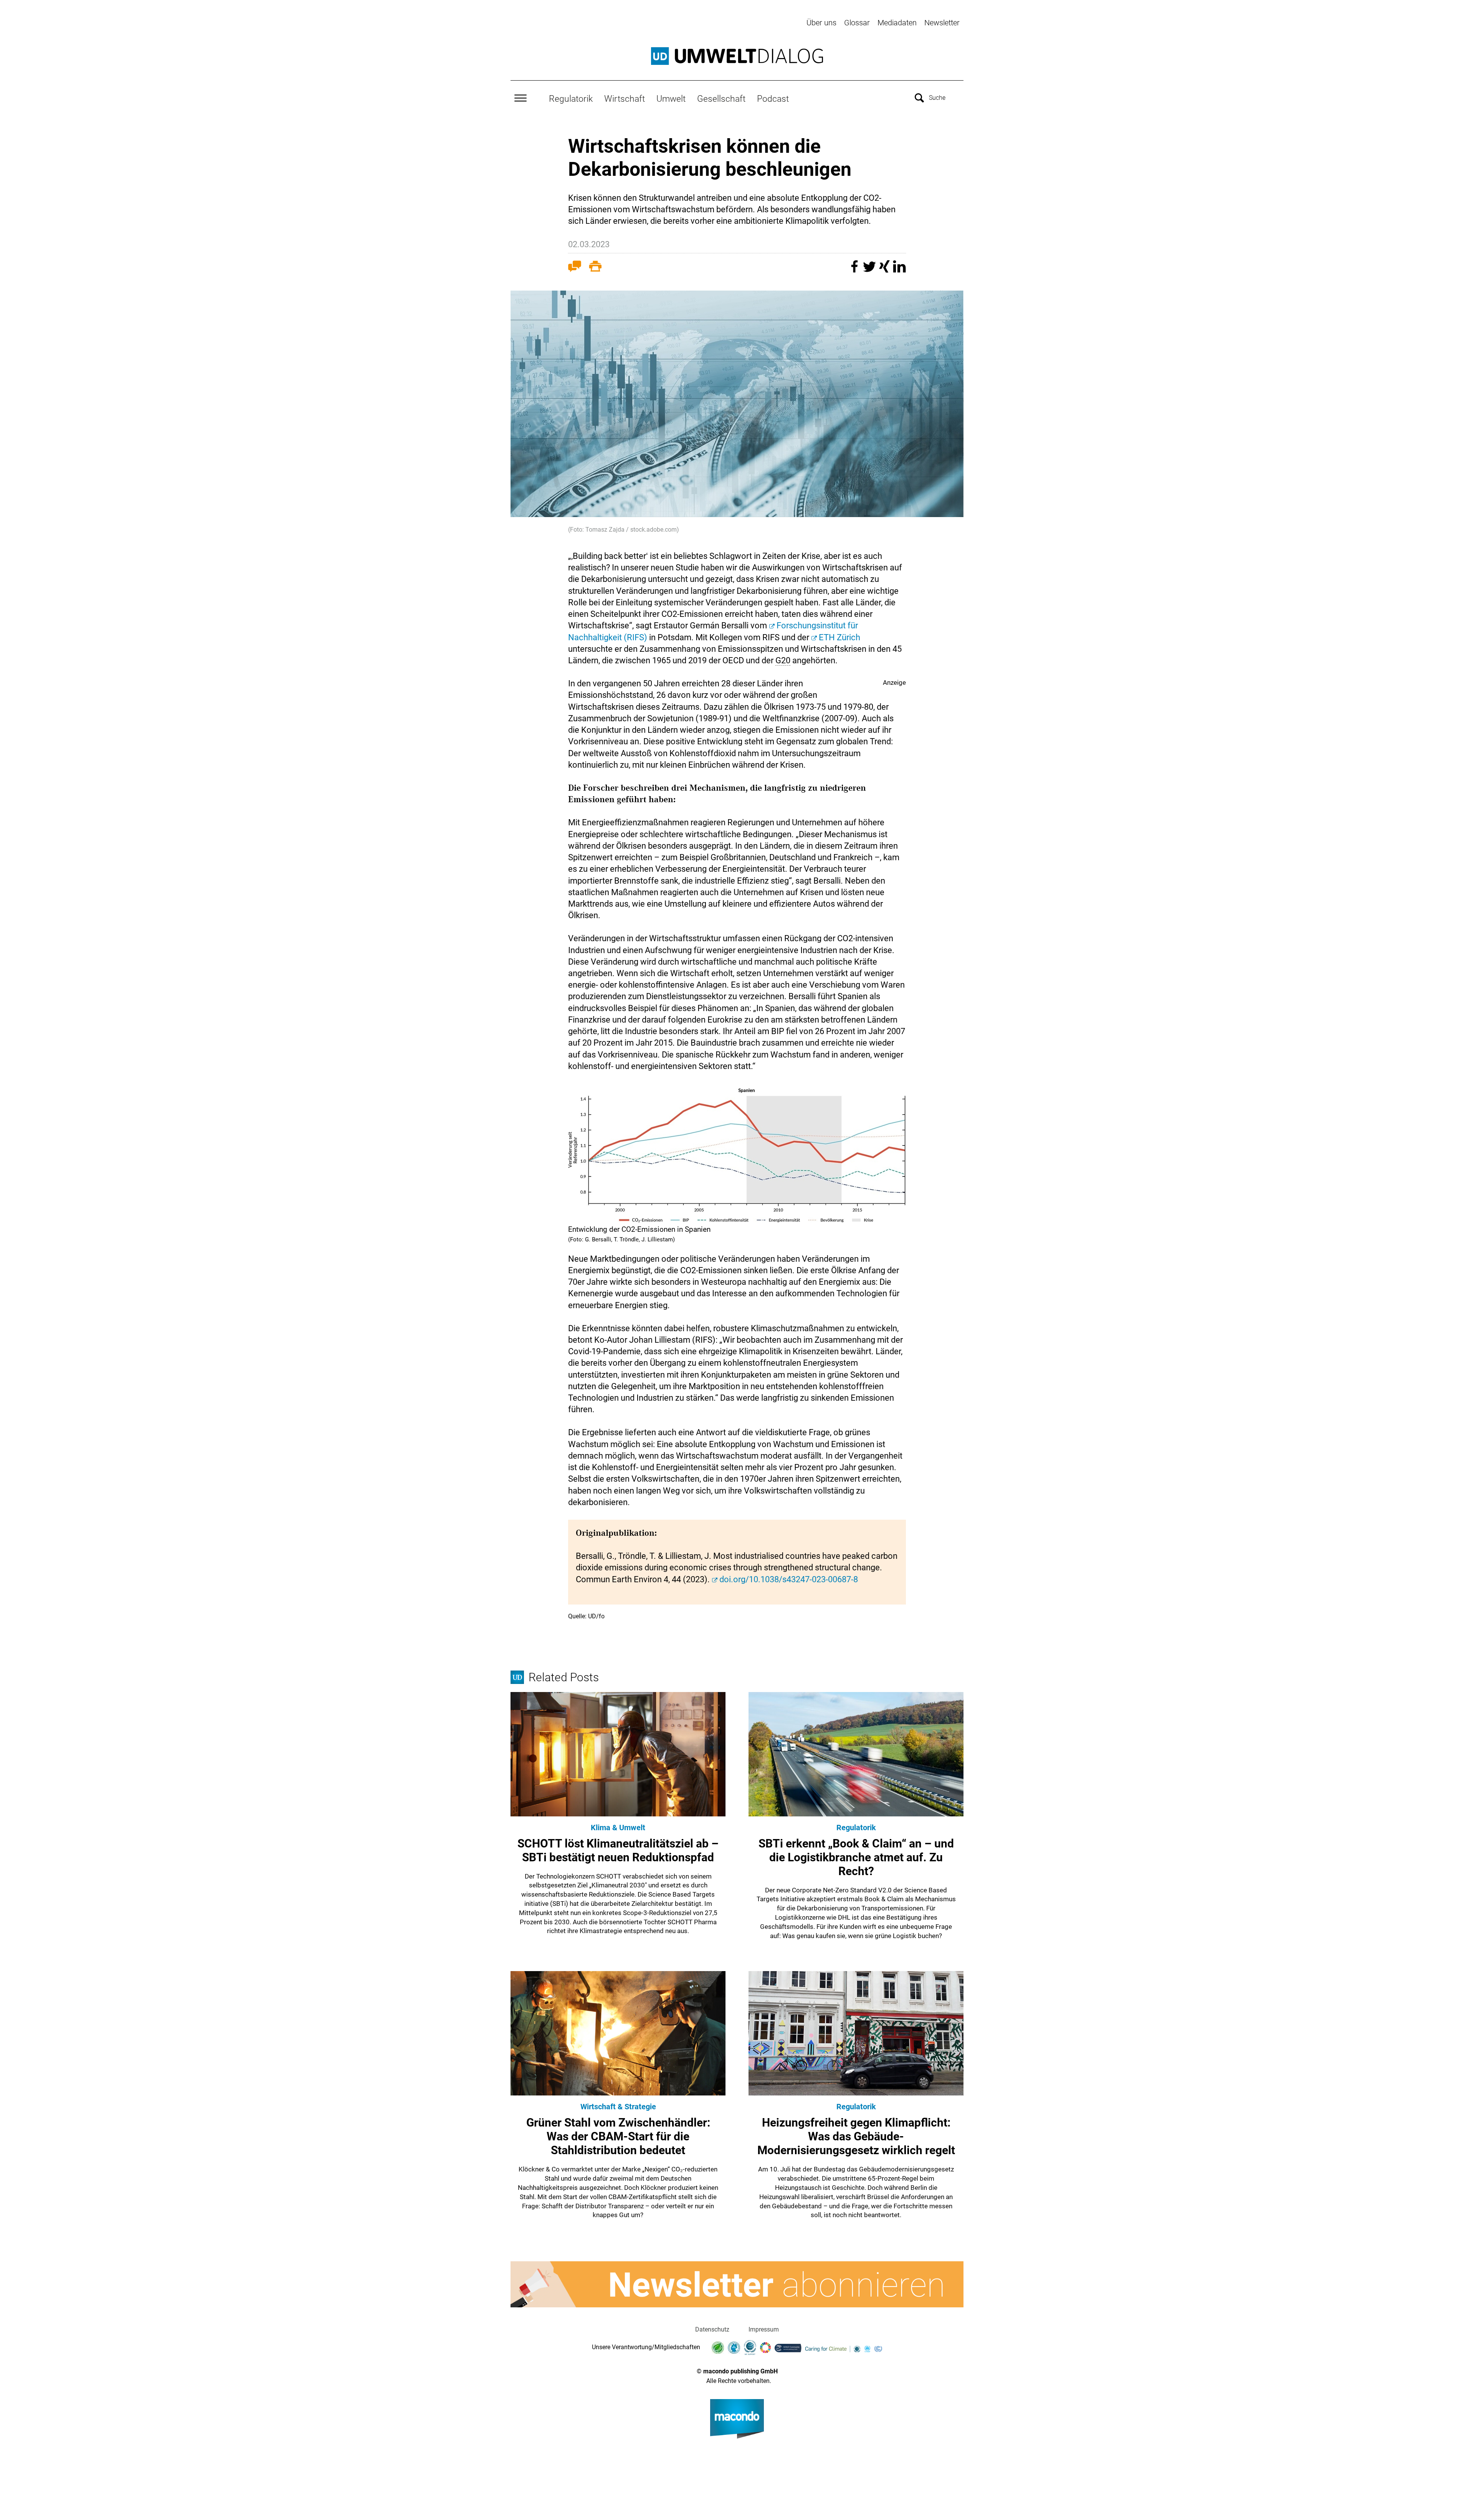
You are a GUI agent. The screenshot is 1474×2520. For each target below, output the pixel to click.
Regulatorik (571, 99)
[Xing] (885, 270)
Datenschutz (712, 2329)
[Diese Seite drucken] (595, 268)
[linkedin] (899, 270)
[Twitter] (870, 270)
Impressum (764, 2329)
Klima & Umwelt (618, 1828)
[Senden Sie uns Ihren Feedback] (575, 268)
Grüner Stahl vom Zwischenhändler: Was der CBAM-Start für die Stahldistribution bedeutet (618, 2136)
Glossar (857, 23)
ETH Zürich (839, 637)
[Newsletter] (737, 2284)
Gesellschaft (721, 99)
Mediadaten (897, 23)
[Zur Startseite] (737, 56)
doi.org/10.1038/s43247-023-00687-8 (789, 1579)
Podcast (773, 99)
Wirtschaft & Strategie (618, 2107)
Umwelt (671, 99)
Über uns (821, 23)
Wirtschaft (625, 99)
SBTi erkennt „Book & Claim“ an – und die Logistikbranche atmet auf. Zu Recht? (856, 1857)
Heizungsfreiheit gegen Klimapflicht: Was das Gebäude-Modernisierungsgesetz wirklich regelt (856, 2136)
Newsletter (942, 23)
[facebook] (855, 270)
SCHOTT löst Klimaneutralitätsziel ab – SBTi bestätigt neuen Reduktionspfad (618, 1850)
